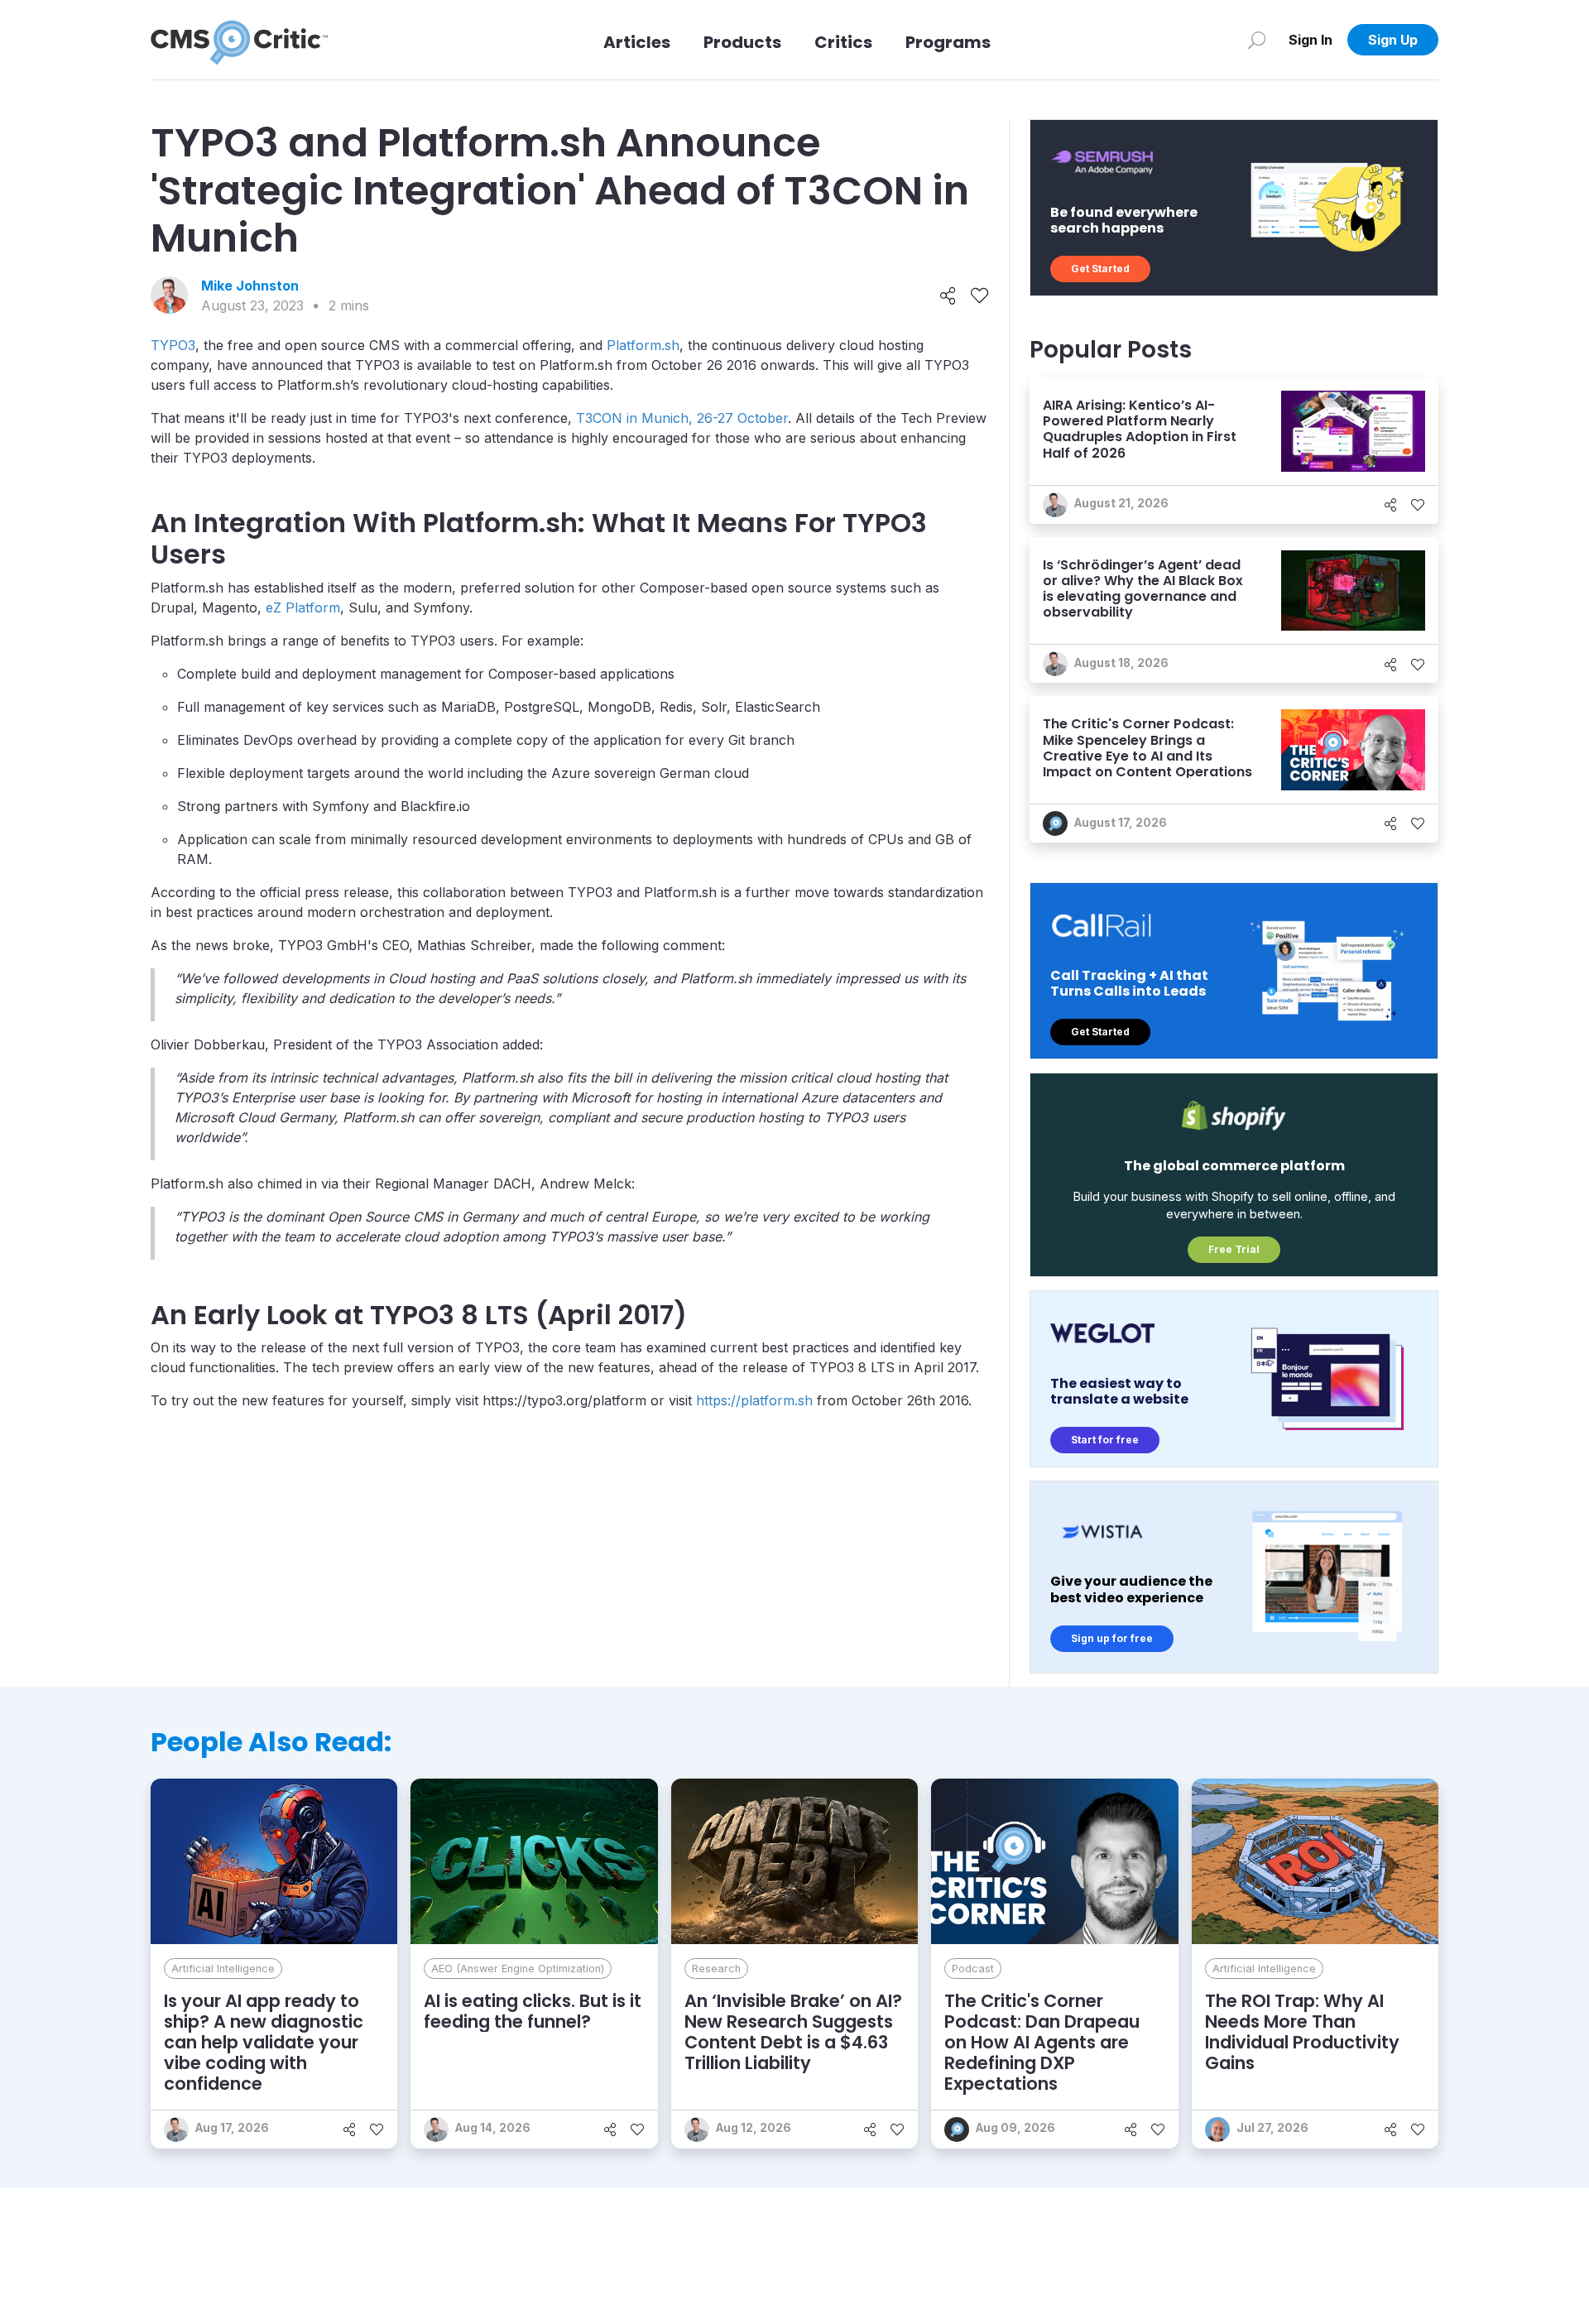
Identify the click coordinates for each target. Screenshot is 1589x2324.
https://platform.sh (754, 1400)
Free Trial (1234, 1249)
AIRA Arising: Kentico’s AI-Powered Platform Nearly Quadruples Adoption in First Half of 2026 (1140, 429)
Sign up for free (1112, 1638)
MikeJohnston (250, 286)
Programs (948, 42)
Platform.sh (643, 345)
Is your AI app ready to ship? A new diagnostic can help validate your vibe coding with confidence (264, 2043)
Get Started (1100, 269)
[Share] (948, 295)
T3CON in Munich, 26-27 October (682, 418)
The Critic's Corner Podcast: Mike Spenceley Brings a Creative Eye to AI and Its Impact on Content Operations (1147, 748)
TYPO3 (173, 345)
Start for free (1105, 1440)
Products (742, 42)
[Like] (979, 295)
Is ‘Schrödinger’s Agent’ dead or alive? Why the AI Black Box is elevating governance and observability (1143, 589)
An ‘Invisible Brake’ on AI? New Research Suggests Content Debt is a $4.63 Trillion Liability (793, 2032)
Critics (843, 42)
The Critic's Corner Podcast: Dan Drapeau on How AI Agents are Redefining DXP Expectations (1042, 2043)
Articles (637, 42)
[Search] (1257, 40)
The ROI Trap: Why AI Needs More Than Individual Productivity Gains (1302, 2032)
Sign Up (1393, 40)
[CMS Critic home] (239, 40)
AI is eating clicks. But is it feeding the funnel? (533, 2011)
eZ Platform (303, 607)
